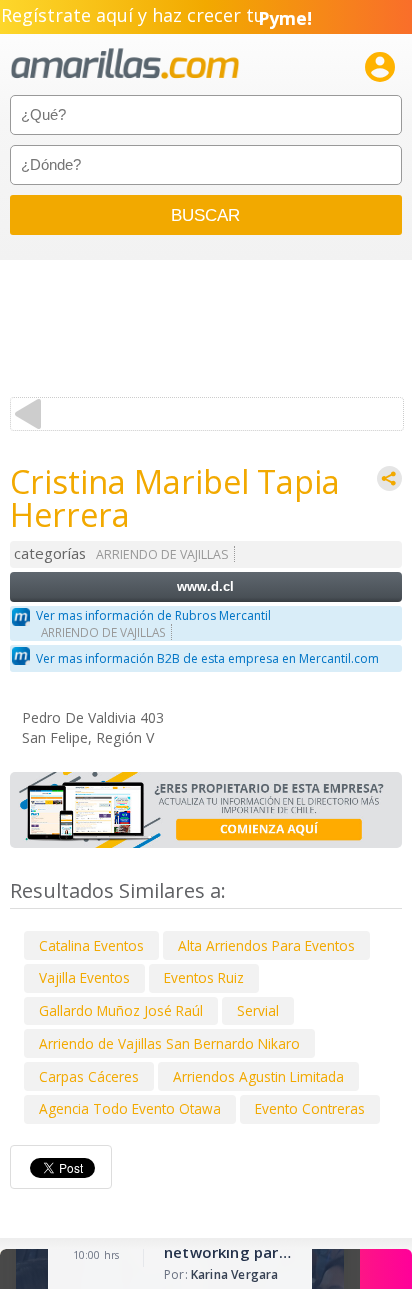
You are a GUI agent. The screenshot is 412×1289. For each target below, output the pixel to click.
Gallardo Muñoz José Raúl (121, 1010)
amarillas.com (125, 64)
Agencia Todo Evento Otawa (130, 1108)
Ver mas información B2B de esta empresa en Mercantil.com (207, 658)
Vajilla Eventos (84, 977)
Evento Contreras (310, 1108)
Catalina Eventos (91, 945)
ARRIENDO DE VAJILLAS (162, 554)
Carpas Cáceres (89, 1076)
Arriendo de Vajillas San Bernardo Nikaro (169, 1043)
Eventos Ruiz (204, 977)
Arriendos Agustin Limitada (258, 1076)
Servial (258, 1010)
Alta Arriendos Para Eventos (266, 945)
